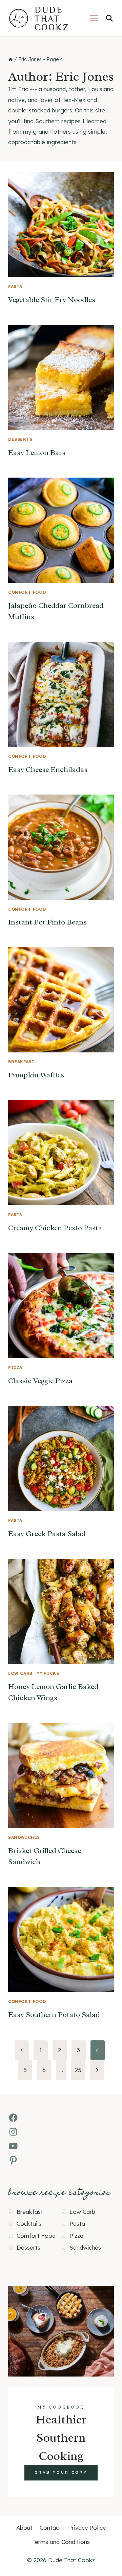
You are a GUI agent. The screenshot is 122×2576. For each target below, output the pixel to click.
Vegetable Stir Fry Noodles (52, 300)
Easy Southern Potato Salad (54, 2015)
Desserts (20, 439)
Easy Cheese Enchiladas (48, 770)
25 (78, 2070)
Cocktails (29, 2223)
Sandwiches (24, 1837)
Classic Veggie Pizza (40, 1381)
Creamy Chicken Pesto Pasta (55, 1228)
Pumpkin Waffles (36, 1075)
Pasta (15, 286)
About (24, 2528)
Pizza (15, 1367)
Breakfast (21, 1062)
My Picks (48, 1673)
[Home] (11, 59)
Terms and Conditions (61, 2542)
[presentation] (61, 224)
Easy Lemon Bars (37, 453)
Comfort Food (27, 592)
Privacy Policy (87, 2528)
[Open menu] (94, 18)
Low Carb (20, 1673)
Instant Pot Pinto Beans (47, 922)
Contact (50, 2528)
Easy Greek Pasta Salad (47, 1534)
